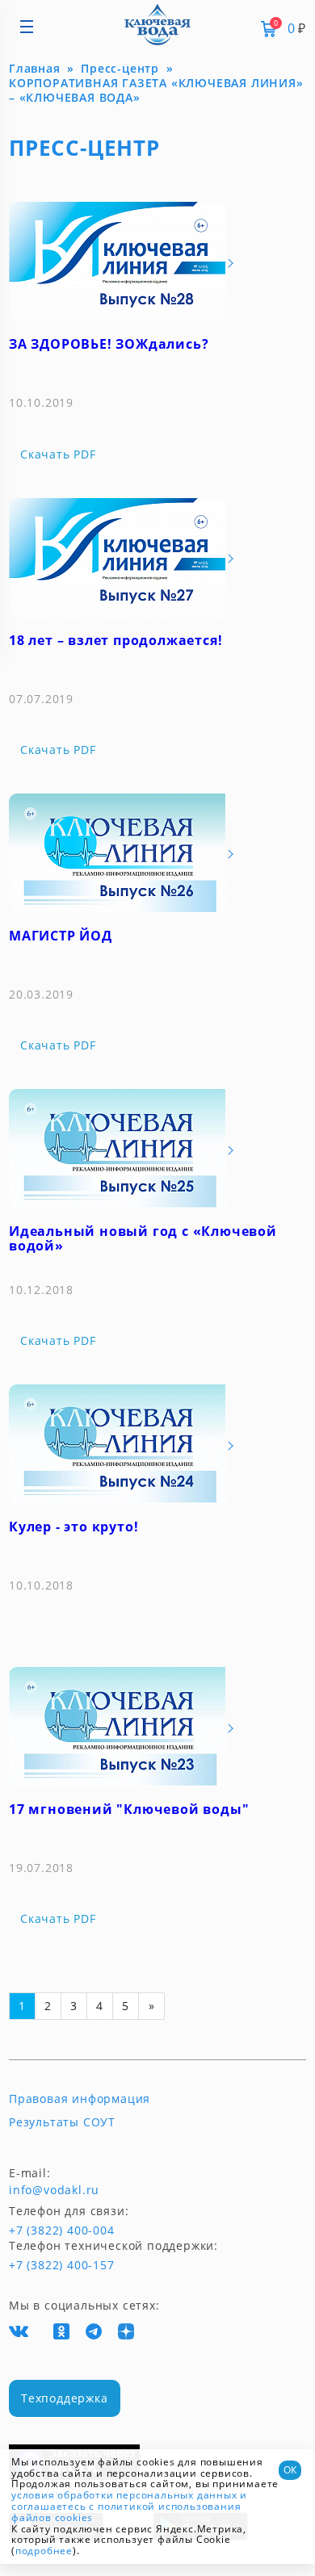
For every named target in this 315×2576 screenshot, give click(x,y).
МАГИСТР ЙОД (61, 936)
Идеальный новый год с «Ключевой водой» (143, 1238)
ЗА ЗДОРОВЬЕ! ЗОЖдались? (109, 344)
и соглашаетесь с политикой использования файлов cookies (129, 2506)
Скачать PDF (58, 454)
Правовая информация (80, 2099)
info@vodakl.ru (54, 2190)
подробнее (44, 2551)
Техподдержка (65, 2398)
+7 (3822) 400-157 (55, 2265)
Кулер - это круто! (73, 1527)
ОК (290, 2470)
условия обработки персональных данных (124, 2495)
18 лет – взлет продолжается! (115, 640)
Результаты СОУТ (62, 2122)
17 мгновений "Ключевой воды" (129, 1809)
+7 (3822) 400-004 (35, 2230)
